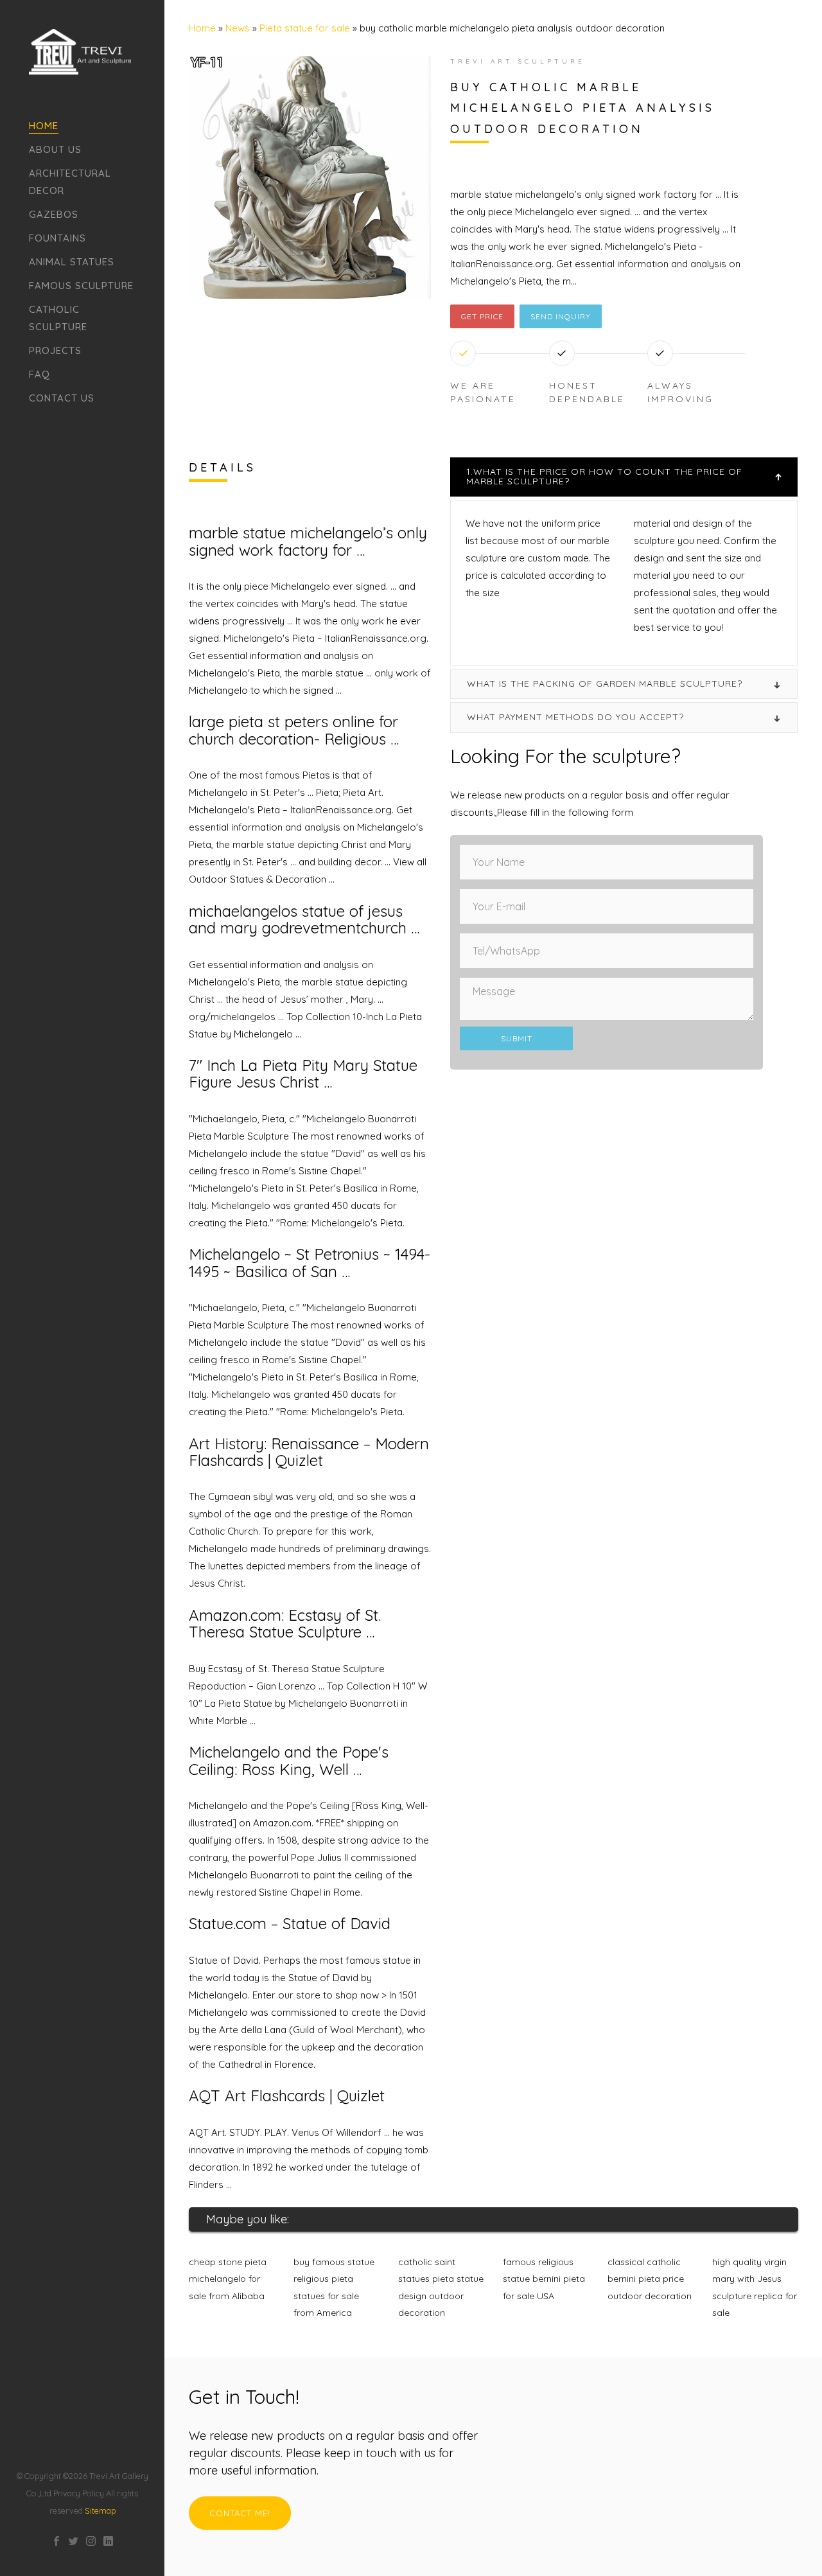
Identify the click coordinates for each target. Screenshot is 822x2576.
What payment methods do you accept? (575, 717)
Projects (55, 350)
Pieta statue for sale (305, 28)
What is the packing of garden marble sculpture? (605, 684)
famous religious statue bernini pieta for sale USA (544, 2279)
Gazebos (54, 214)
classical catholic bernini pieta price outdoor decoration (650, 2279)
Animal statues (72, 262)
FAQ (39, 374)
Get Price (482, 316)
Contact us (62, 398)
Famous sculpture (81, 286)
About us (55, 149)
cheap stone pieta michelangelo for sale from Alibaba (228, 2279)
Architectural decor (70, 182)
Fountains (57, 238)
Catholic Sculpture (58, 318)
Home (44, 126)
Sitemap (100, 2510)
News (238, 28)
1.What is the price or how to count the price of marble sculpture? (604, 476)
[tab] (624, 477)
